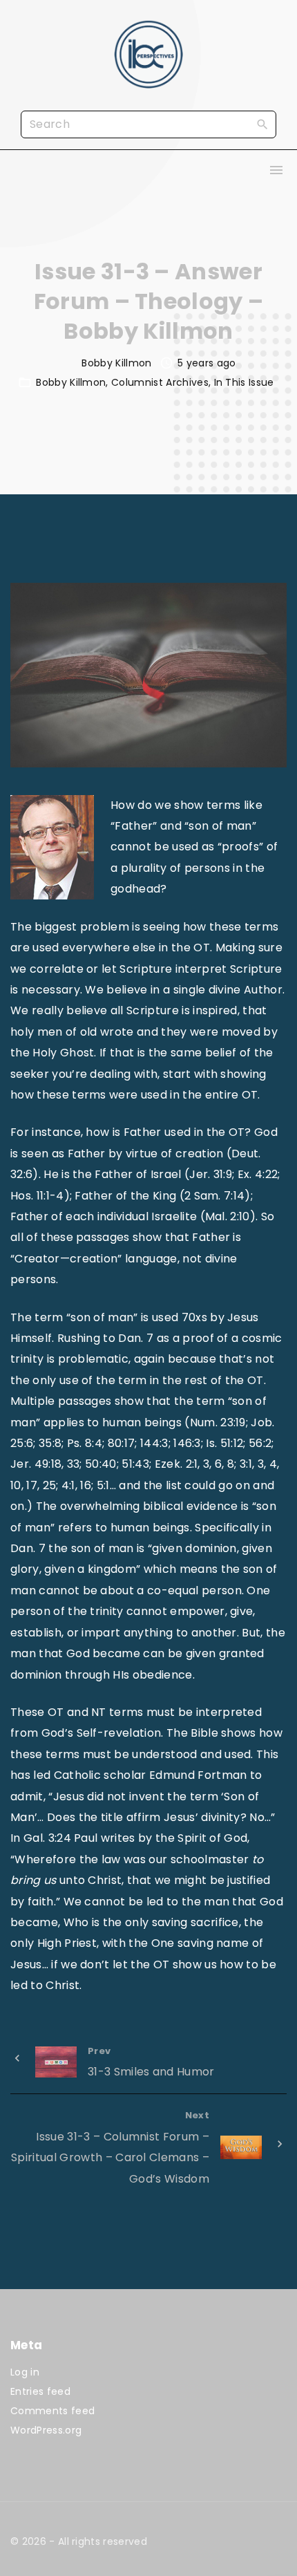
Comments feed (52, 2411)
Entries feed (40, 2391)
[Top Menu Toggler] (276, 170)
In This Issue (244, 382)
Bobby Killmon (71, 382)
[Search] (262, 124)
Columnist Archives (160, 382)
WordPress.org (46, 2430)
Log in (25, 2372)
